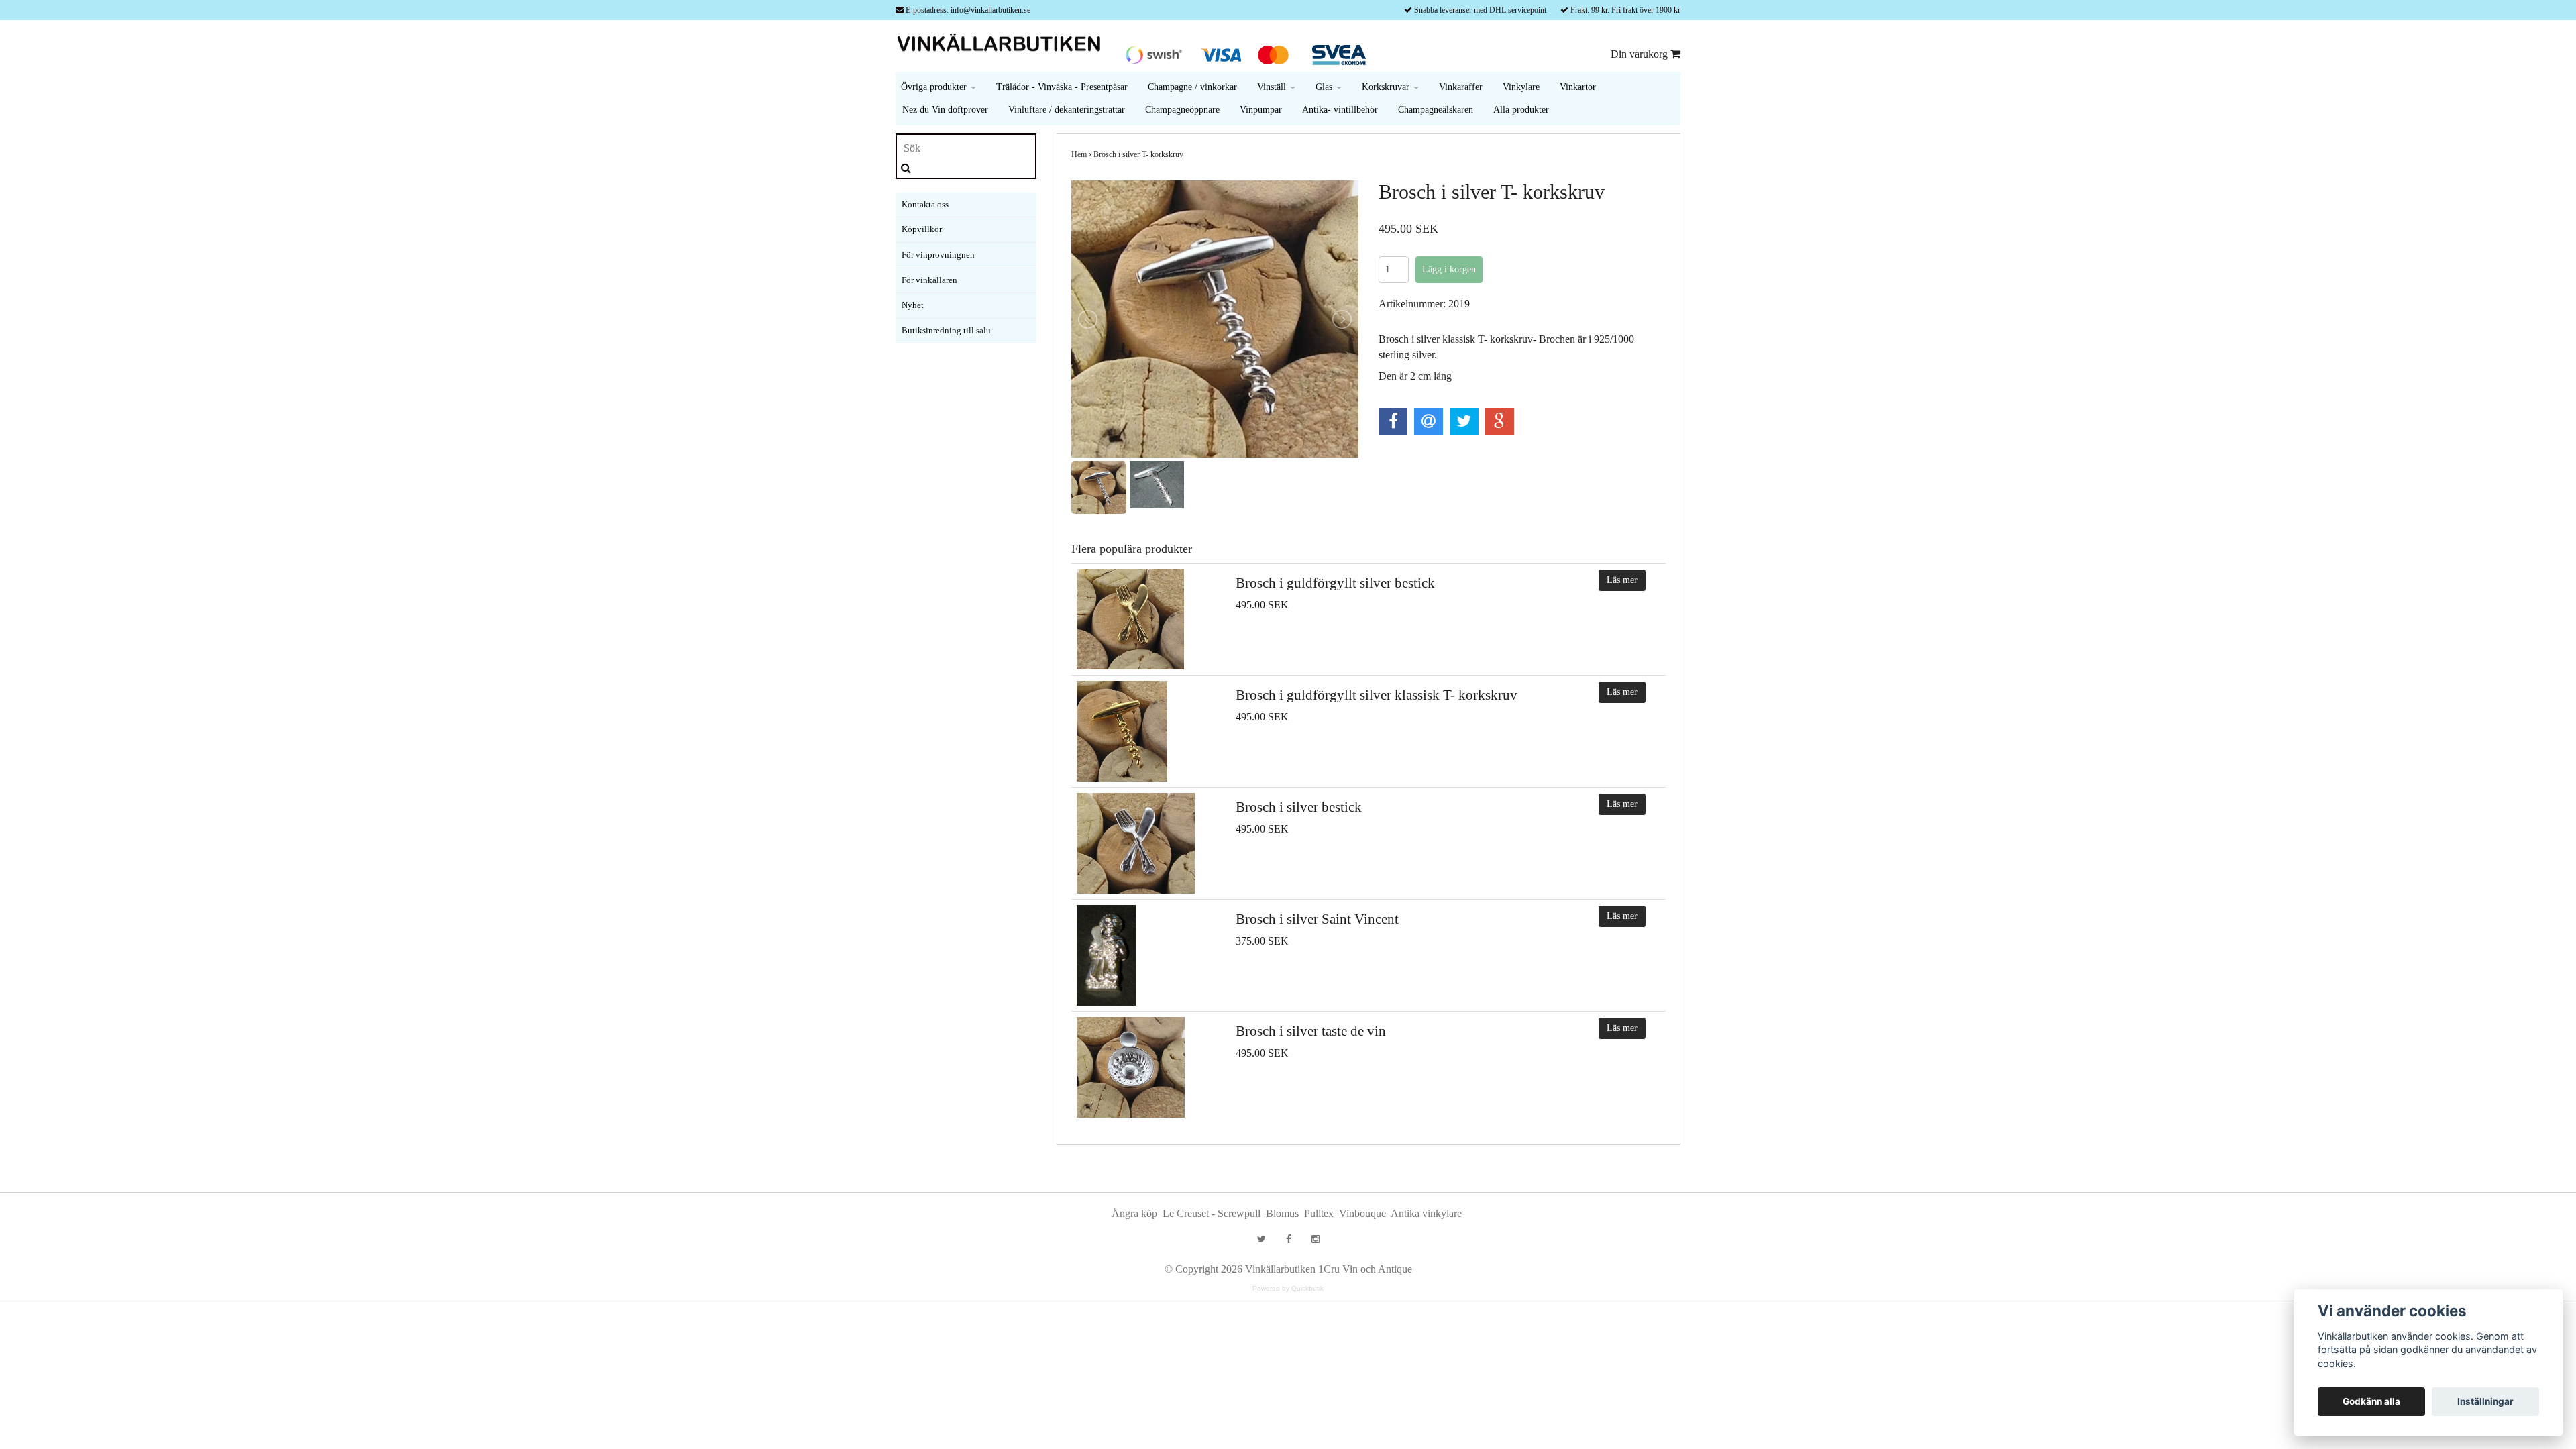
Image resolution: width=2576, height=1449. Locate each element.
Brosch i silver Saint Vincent (1317, 919)
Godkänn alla (2371, 1401)
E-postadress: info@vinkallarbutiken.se (968, 10)
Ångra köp (1134, 1213)
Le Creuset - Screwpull (1212, 1213)
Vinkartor (1578, 87)
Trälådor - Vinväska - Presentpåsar (1062, 87)
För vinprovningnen (938, 255)
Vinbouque (1362, 1213)
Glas (1325, 87)
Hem (1079, 154)
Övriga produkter (935, 87)
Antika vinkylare (1426, 1213)
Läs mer (1622, 580)
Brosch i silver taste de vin (1311, 1031)
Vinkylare (1521, 87)
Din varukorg (1641, 54)
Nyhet (913, 305)
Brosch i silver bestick (1299, 807)
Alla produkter (1521, 110)
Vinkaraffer (1461, 87)
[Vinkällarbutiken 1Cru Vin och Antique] (1003, 45)
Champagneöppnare (1182, 110)
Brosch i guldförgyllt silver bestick (1335, 583)
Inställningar (2485, 1401)
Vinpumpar (1261, 110)
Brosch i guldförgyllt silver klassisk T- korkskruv (1377, 695)
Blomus (1282, 1213)
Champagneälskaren (1436, 110)
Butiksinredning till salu (946, 330)
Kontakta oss (925, 204)
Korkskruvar (1387, 87)
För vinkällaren (929, 280)
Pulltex (1319, 1213)
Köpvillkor (922, 229)
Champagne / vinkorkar (1192, 87)
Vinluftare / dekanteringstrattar (1067, 110)
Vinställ (1273, 87)
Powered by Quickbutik (1288, 1288)
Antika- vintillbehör (1340, 110)
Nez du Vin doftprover (945, 110)
